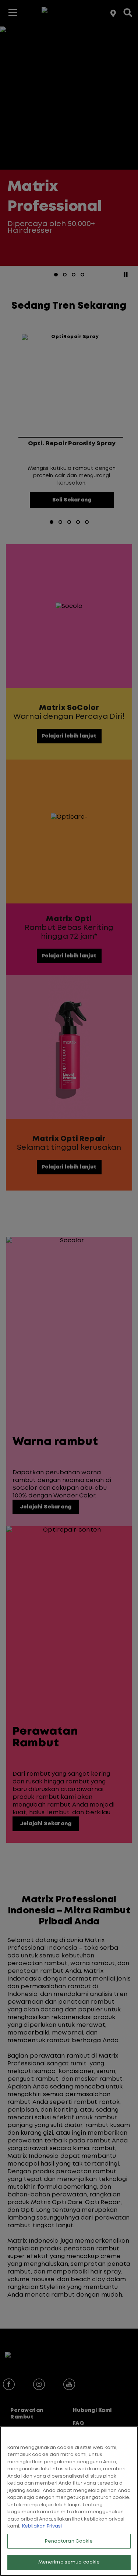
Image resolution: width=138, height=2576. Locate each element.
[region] (69, 2501)
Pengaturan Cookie (69, 2541)
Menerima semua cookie (69, 2562)
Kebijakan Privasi (42, 2526)
